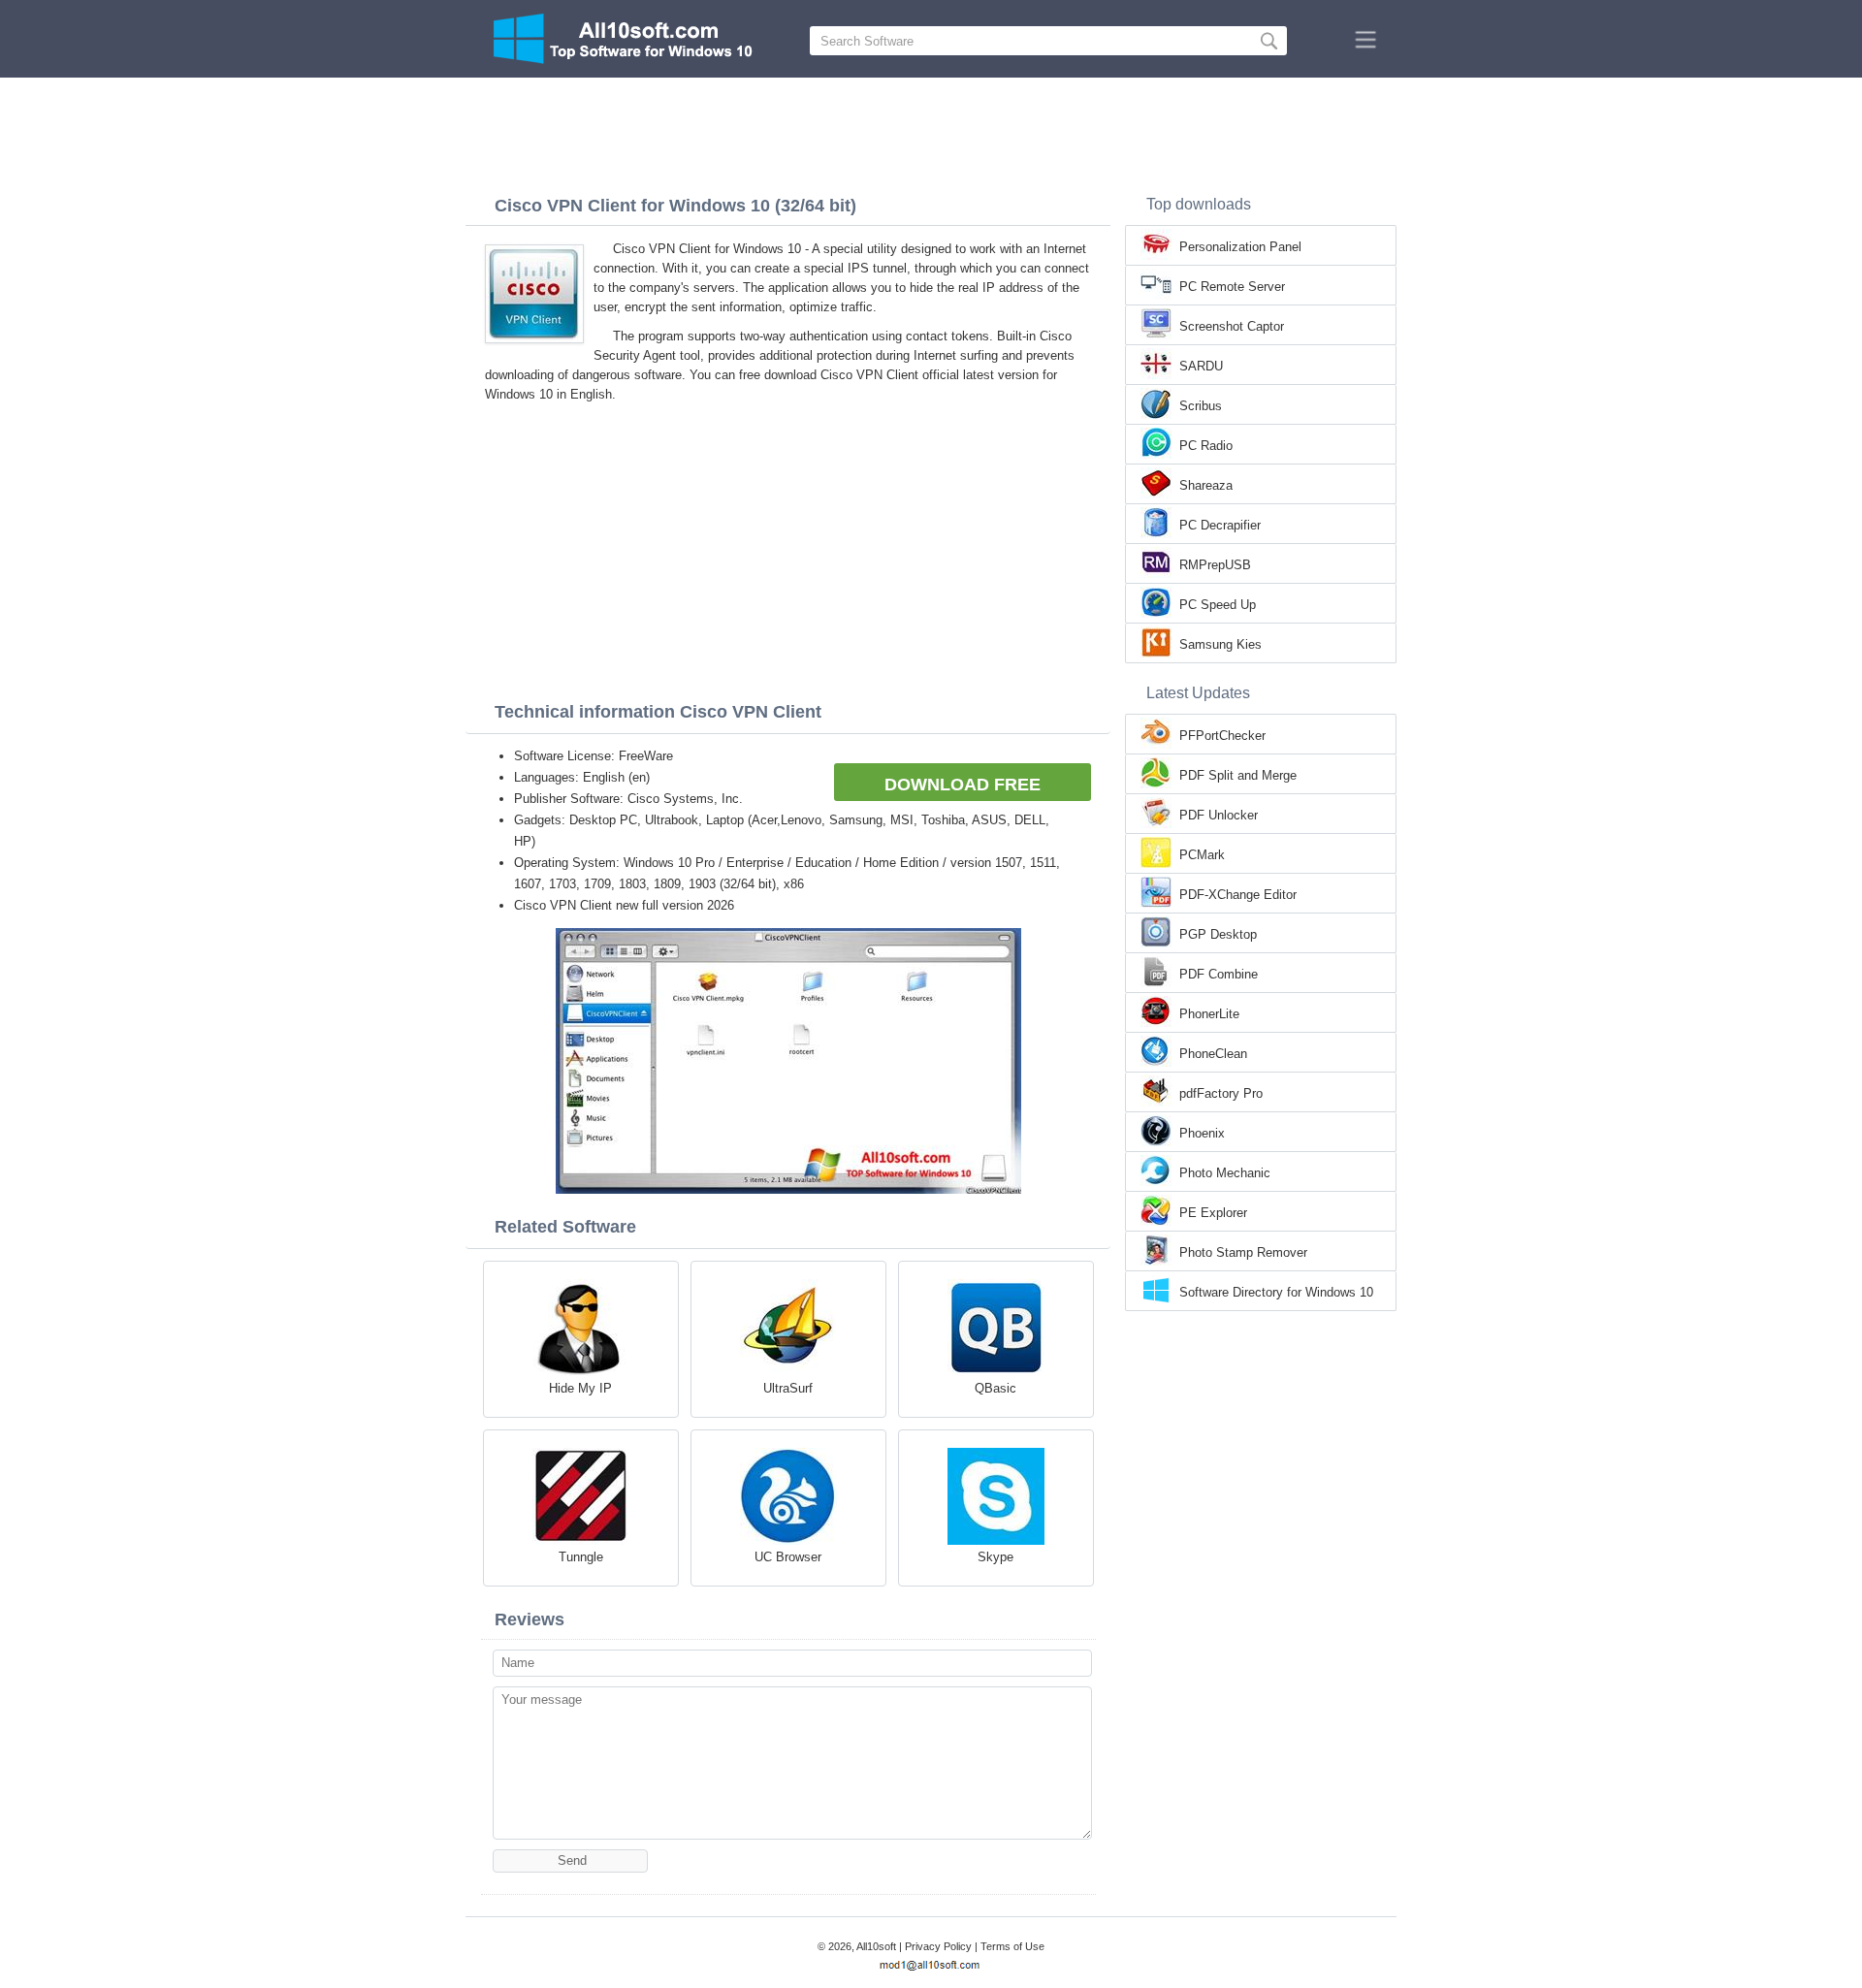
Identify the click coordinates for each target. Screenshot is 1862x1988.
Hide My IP (580, 1388)
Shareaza (1206, 485)
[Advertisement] (931, 131)
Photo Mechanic (1225, 1173)
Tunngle (581, 1557)
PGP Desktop (1218, 934)
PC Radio (1206, 446)
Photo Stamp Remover (1243, 1252)
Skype (995, 1557)
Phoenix (1202, 1133)
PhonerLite (1209, 1014)
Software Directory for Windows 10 (1276, 1292)
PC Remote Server (1232, 287)
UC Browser (788, 1557)
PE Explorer (1213, 1213)
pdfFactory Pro (1221, 1093)
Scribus (1201, 406)
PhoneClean (1213, 1054)
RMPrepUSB (1215, 565)
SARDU (1201, 366)
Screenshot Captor (1232, 326)
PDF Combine (1219, 974)
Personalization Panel (1240, 247)
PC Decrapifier (1220, 525)
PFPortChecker (1222, 736)
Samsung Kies (1220, 644)
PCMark (1202, 855)
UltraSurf (788, 1388)
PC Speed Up (1218, 605)
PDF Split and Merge (1238, 775)
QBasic (995, 1388)
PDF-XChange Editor (1238, 895)
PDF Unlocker (1219, 815)
